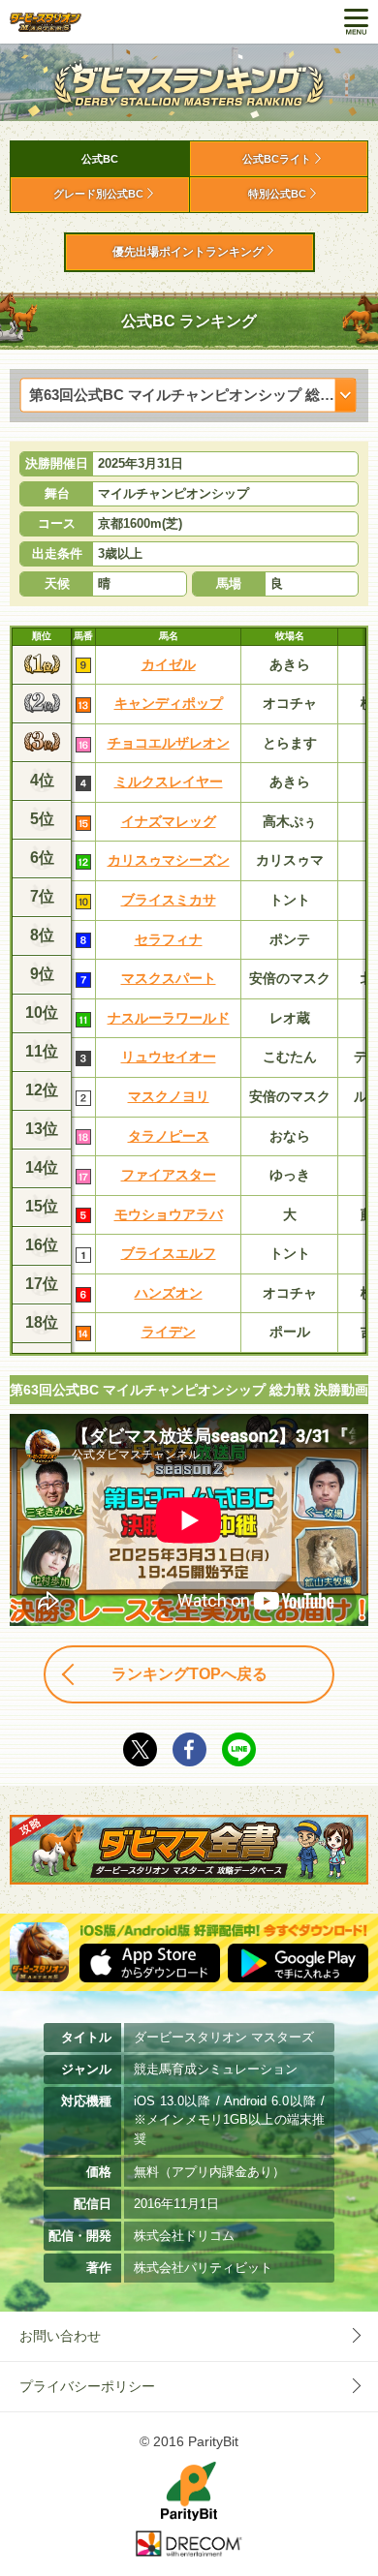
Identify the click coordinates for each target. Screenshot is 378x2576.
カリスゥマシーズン (169, 860)
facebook (189, 1749)
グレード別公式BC (98, 194)
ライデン (169, 1332)
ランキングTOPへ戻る (189, 1674)
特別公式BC (277, 194)
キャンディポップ (169, 703)
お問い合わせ (60, 2336)
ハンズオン (169, 1293)
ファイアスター (169, 1175)
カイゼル (169, 664)
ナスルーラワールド (169, 1018)
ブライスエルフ (169, 1253)
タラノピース (169, 1136)
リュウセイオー (169, 1057)
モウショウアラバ (169, 1214)
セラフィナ (169, 939)
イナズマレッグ (169, 821)
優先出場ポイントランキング (188, 252)
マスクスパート (169, 978)
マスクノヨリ (169, 1096)
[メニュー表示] (356, 22)
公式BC (100, 159)
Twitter (140, 1749)
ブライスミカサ (169, 900)
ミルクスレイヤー (169, 782)
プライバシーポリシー (87, 2386)
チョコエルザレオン (169, 743)
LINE (239, 1749)
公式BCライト (277, 159)
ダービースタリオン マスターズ (46, 22)
